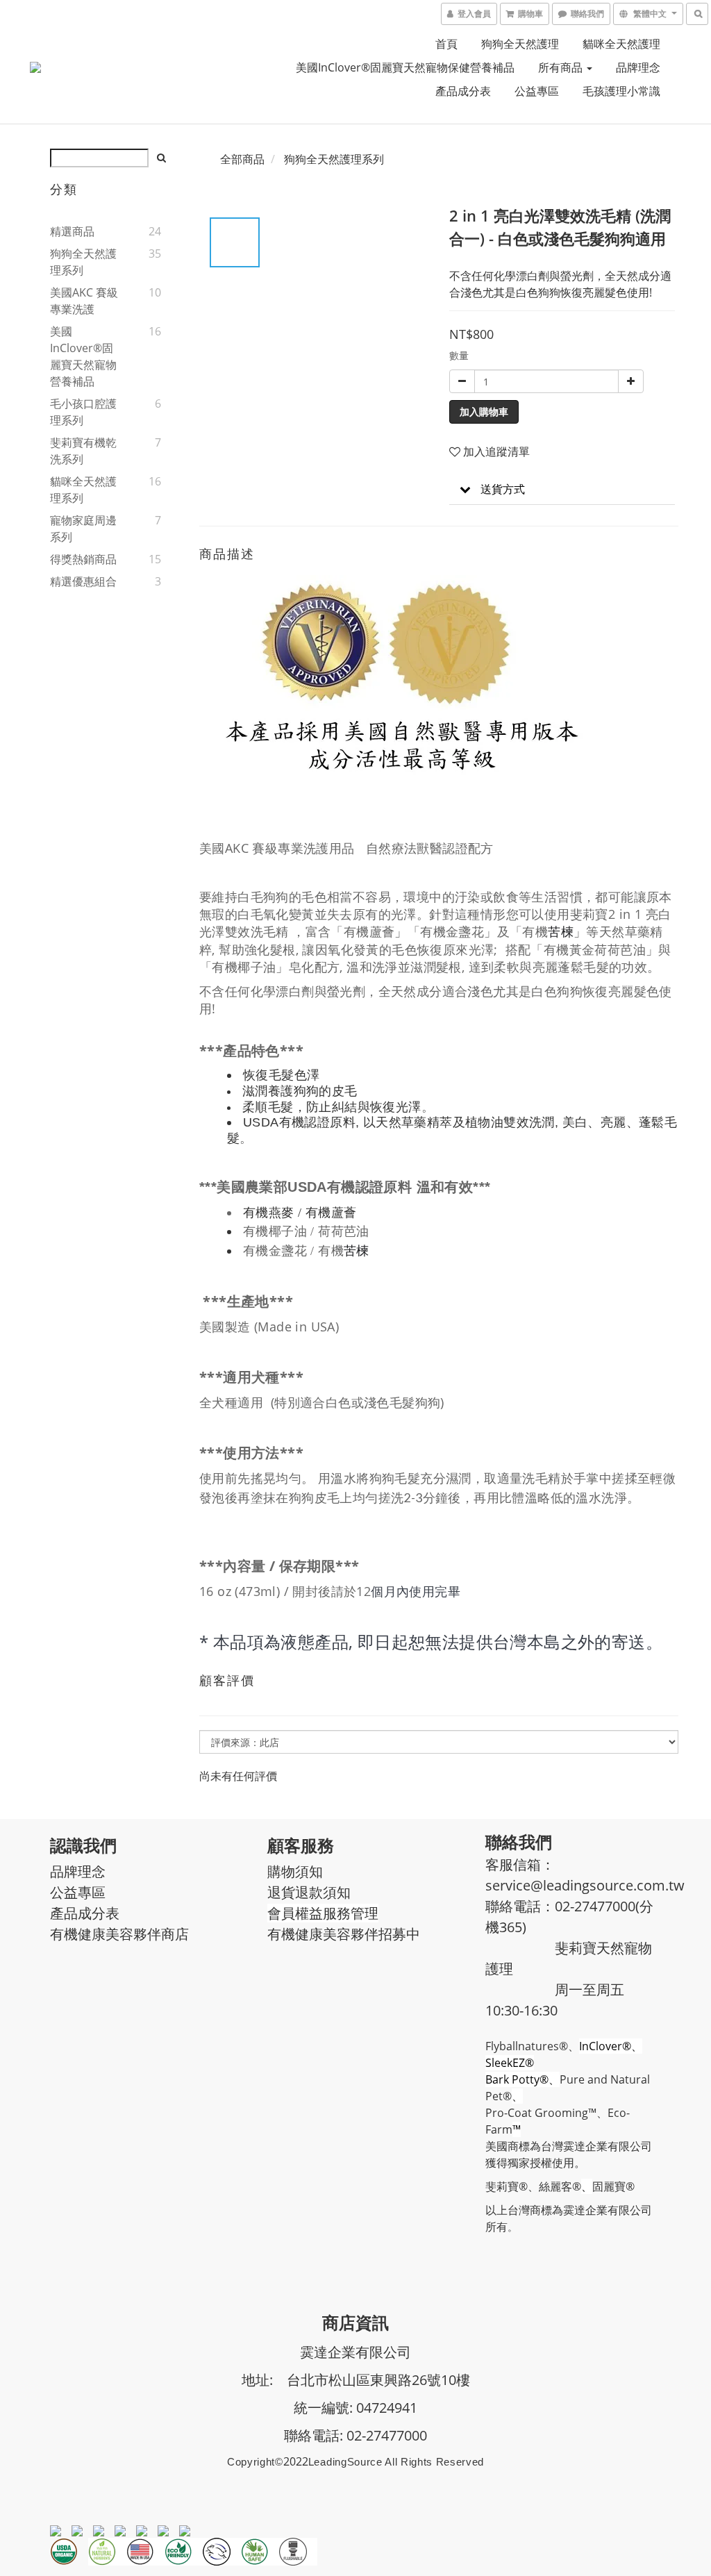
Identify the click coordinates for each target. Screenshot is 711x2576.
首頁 (446, 44)
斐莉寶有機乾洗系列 (83, 451)
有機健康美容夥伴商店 (119, 1934)
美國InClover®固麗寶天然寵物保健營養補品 (405, 67)
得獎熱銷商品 (83, 559)
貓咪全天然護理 (621, 44)
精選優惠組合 (83, 581)
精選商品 (72, 231)
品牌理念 (638, 67)
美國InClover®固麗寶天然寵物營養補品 (83, 356)
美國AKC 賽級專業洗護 (84, 301)
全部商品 (242, 159)
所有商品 (562, 67)
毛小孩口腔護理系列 (83, 412)
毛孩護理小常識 (621, 91)
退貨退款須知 (309, 1892)
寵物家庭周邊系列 (83, 529)
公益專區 (537, 91)
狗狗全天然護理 (520, 44)
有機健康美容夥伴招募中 (344, 1934)
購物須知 (295, 1871)
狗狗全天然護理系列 (83, 262)
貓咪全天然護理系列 (83, 490)
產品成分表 (463, 91)
